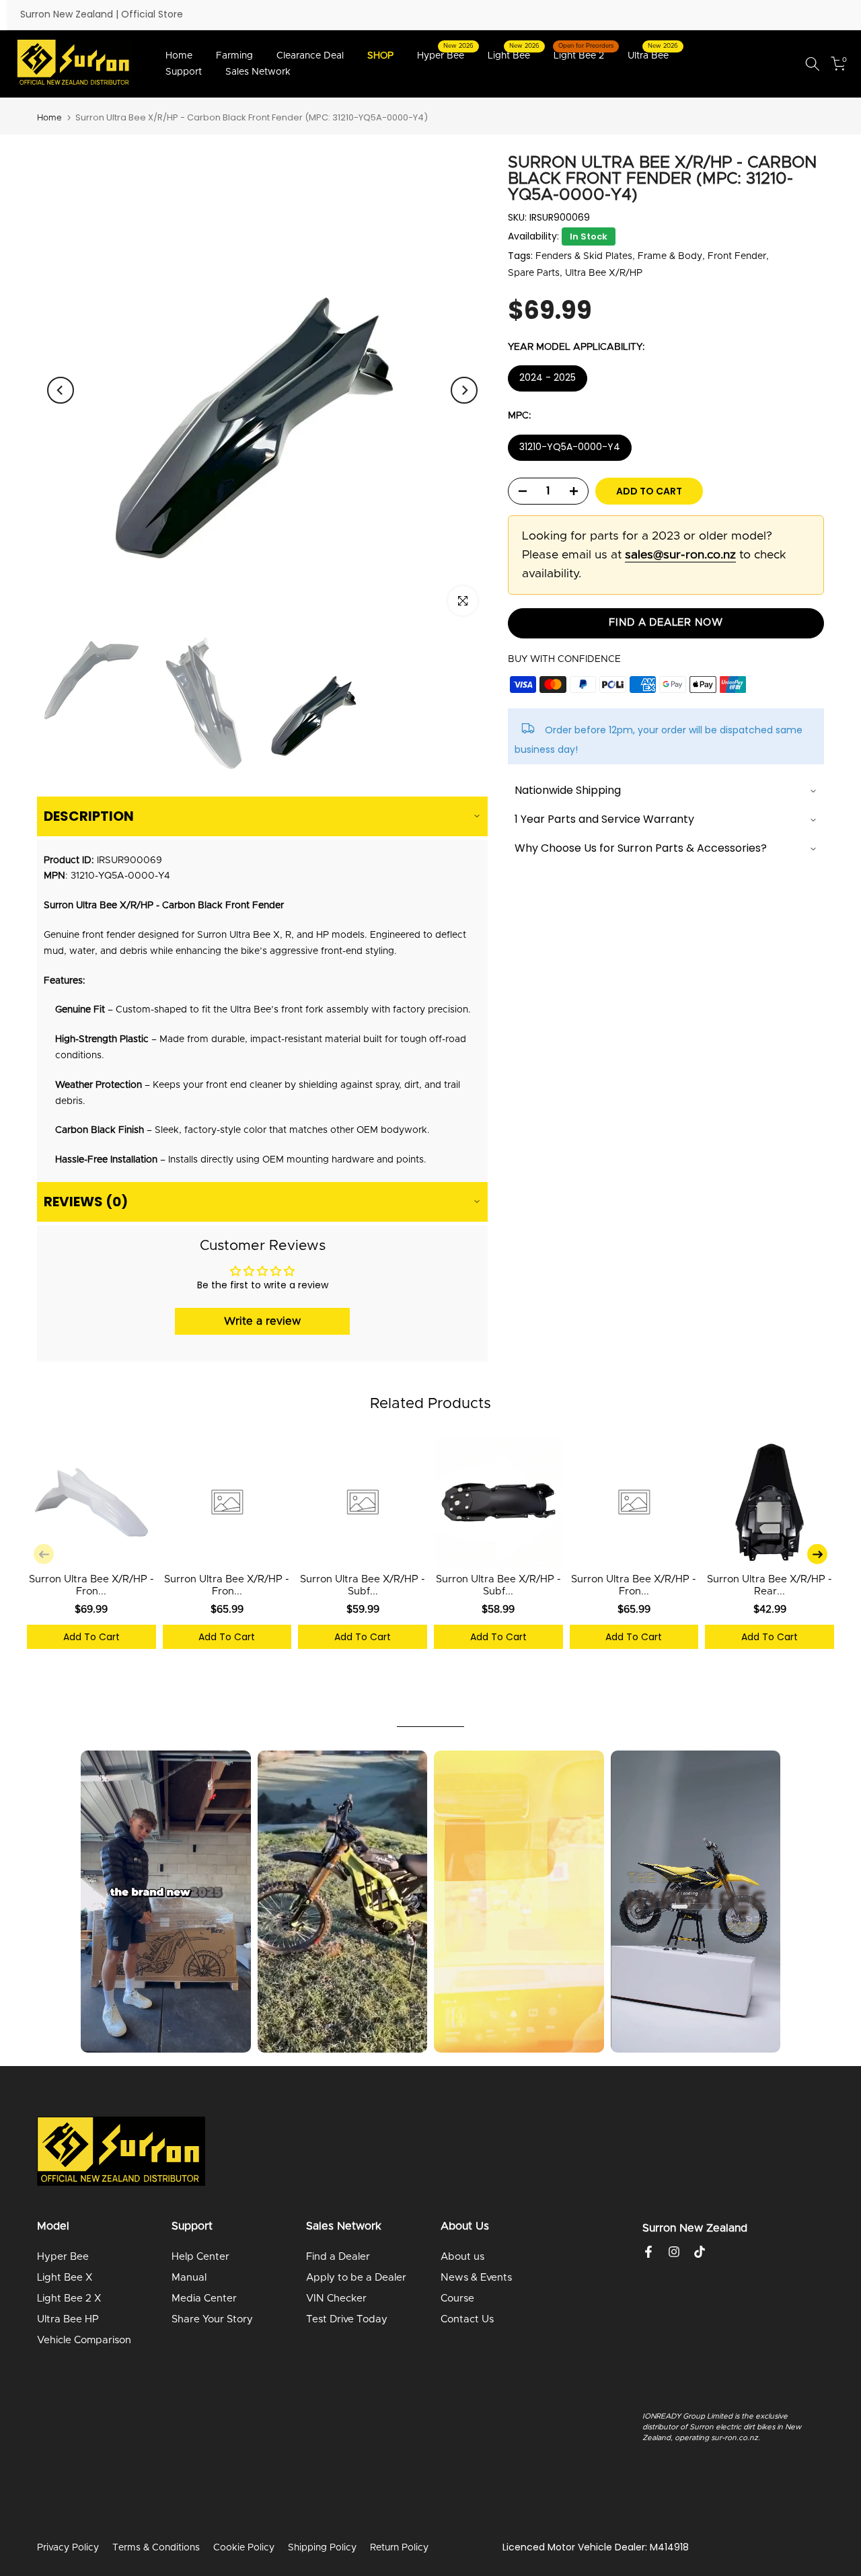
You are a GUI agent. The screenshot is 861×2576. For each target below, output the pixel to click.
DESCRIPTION (89, 816)
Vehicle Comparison (84, 2340)
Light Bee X (65, 2278)
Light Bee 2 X (69, 2298)
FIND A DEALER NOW (666, 623)
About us (462, 2257)
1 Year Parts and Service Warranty (604, 820)
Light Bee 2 (584, 54)
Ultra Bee (653, 54)
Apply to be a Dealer (356, 2278)
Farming (234, 56)
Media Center (204, 2298)
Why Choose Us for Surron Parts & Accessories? (641, 849)
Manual (189, 2278)
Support (184, 72)
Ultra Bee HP (68, 2319)
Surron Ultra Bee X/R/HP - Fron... (91, 1585)
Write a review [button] (262, 1321)
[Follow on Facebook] (648, 2252)
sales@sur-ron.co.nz (680, 555)
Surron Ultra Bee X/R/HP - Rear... (770, 1585)
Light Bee (514, 54)
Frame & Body (670, 256)
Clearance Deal (310, 56)
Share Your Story (212, 2319)
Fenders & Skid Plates (584, 256)
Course (457, 2298)
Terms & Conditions (156, 2548)
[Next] (464, 390)
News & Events (476, 2278)
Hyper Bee (446, 54)
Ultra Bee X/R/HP (604, 273)
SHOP (380, 56)
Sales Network (258, 72)
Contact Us (467, 2319)
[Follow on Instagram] (674, 2252)
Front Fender (737, 256)
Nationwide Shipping (568, 791)
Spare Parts (534, 273)
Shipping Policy (322, 2548)
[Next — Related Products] (817, 1554)
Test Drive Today (347, 2319)
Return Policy (399, 2548)
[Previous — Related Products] (44, 1554)
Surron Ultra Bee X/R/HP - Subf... (363, 1585)
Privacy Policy (68, 2548)
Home (179, 56)
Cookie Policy (244, 2548)
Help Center (200, 2257)
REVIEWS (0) (86, 1202)
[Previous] (61, 390)
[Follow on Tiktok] (700, 2252)
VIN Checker (336, 2298)
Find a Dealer (338, 2257)
